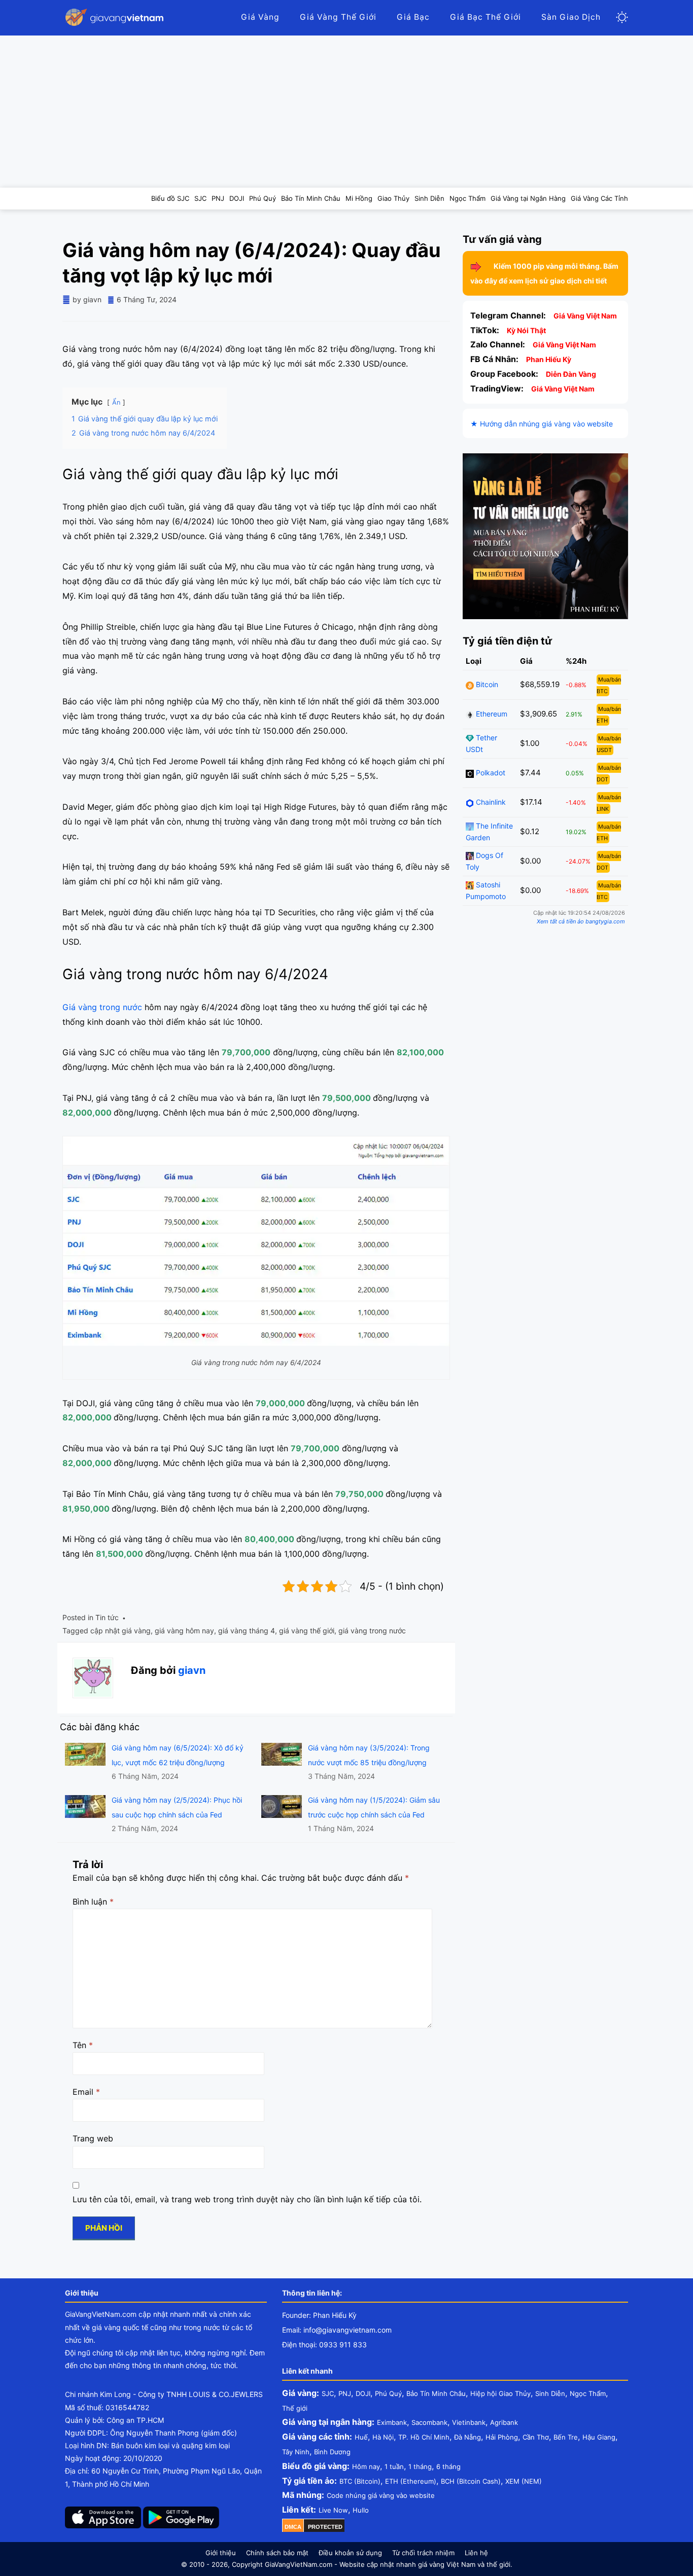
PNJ (345, 2393)
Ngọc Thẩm (588, 2393)
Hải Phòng (502, 2437)
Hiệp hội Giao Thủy (500, 2393)
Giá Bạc (413, 17)
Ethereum (491, 714)
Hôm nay (366, 2466)
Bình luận (93, 1902)
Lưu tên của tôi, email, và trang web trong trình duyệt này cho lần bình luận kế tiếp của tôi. (247, 2199)
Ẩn (116, 402)
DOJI (363, 2393)
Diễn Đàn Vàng (571, 374)
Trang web (93, 2138)
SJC (328, 2393)
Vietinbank (469, 2422)
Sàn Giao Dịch (571, 17)
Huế (361, 2437)
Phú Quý (388, 2393)
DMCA (293, 2527)
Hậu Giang (599, 2437)
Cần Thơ (536, 2437)
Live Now (333, 2510)
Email (86, 2092)
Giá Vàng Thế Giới (338, 17)
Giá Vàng (260, 17)
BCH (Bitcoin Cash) (471, 2481)
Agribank (504, 2422)
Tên (83, 2045)
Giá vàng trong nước (102, 1007)
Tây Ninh (296, 2452)
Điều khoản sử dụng (350, 2553)
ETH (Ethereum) (411, 2481)
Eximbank (392, 2422)
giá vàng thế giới (307, 1631)
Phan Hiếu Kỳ (549, 359)
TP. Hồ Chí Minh (424, 2437)
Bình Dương (332, 2452)
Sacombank (429, 2422)
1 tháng (420, 2466)
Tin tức (107, 1617)
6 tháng (448, 2466)
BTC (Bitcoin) (360, 2481)
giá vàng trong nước (372, 1631)
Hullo (361, 2510)
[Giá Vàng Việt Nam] (116, 17)
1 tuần (394, 2466)
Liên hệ (476, 2553)
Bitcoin (486, 685)
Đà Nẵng (467, 2437)
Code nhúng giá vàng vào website (381, 2495)
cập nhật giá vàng (120, 1631)
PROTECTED (325, 2527)
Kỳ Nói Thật (526, 330)
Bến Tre (566, 2437)
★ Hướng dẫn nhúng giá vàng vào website (542, 424)
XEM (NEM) (524, 2481)
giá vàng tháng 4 (247, 1631)
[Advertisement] (346, 112)
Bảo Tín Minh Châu (436, 2393)
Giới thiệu (221, 2553)
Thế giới (295, 2408)
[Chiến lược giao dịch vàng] (545, 536)
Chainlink (490, 802)
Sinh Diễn (550, 2393)
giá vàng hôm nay (184, 1631)
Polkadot (490, 773)
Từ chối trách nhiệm (423, 2553)
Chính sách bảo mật (277, 2553)
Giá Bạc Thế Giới (486, 17)
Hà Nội (383, 2437)
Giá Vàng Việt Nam (585, 316)
